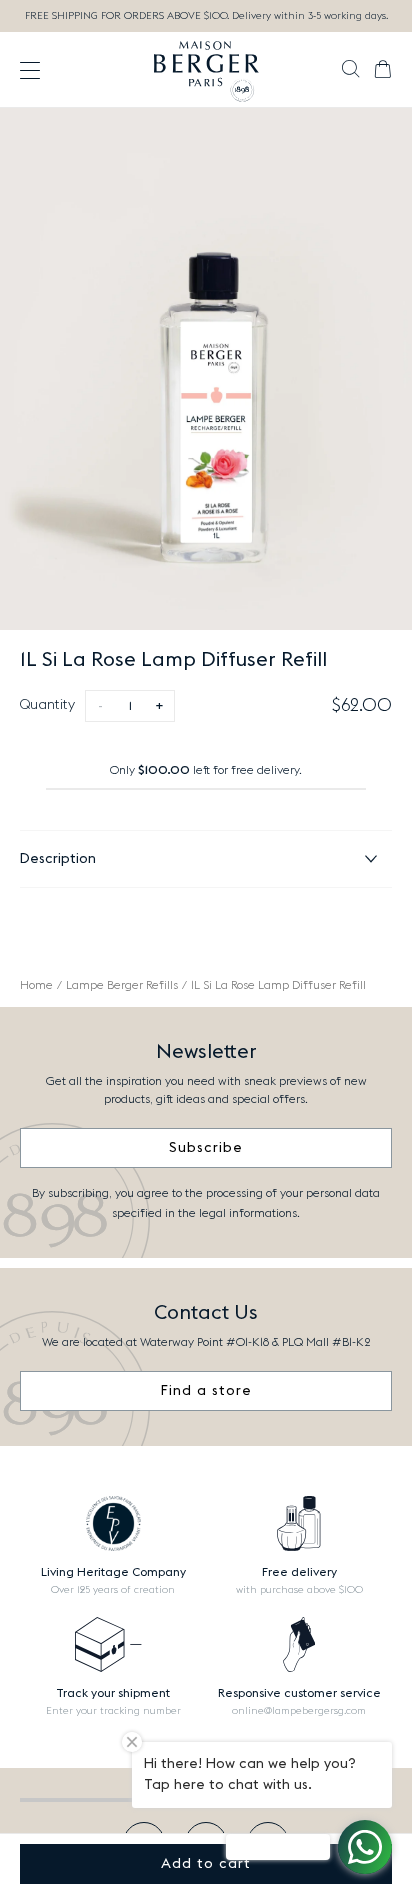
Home (36, 985)
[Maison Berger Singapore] (206, 70)
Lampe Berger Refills (122, 985)
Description (58, 859)
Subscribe (206, 1148)
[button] (350, 71)
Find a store (206, 1391)
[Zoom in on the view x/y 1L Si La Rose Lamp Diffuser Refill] (206, 369)
